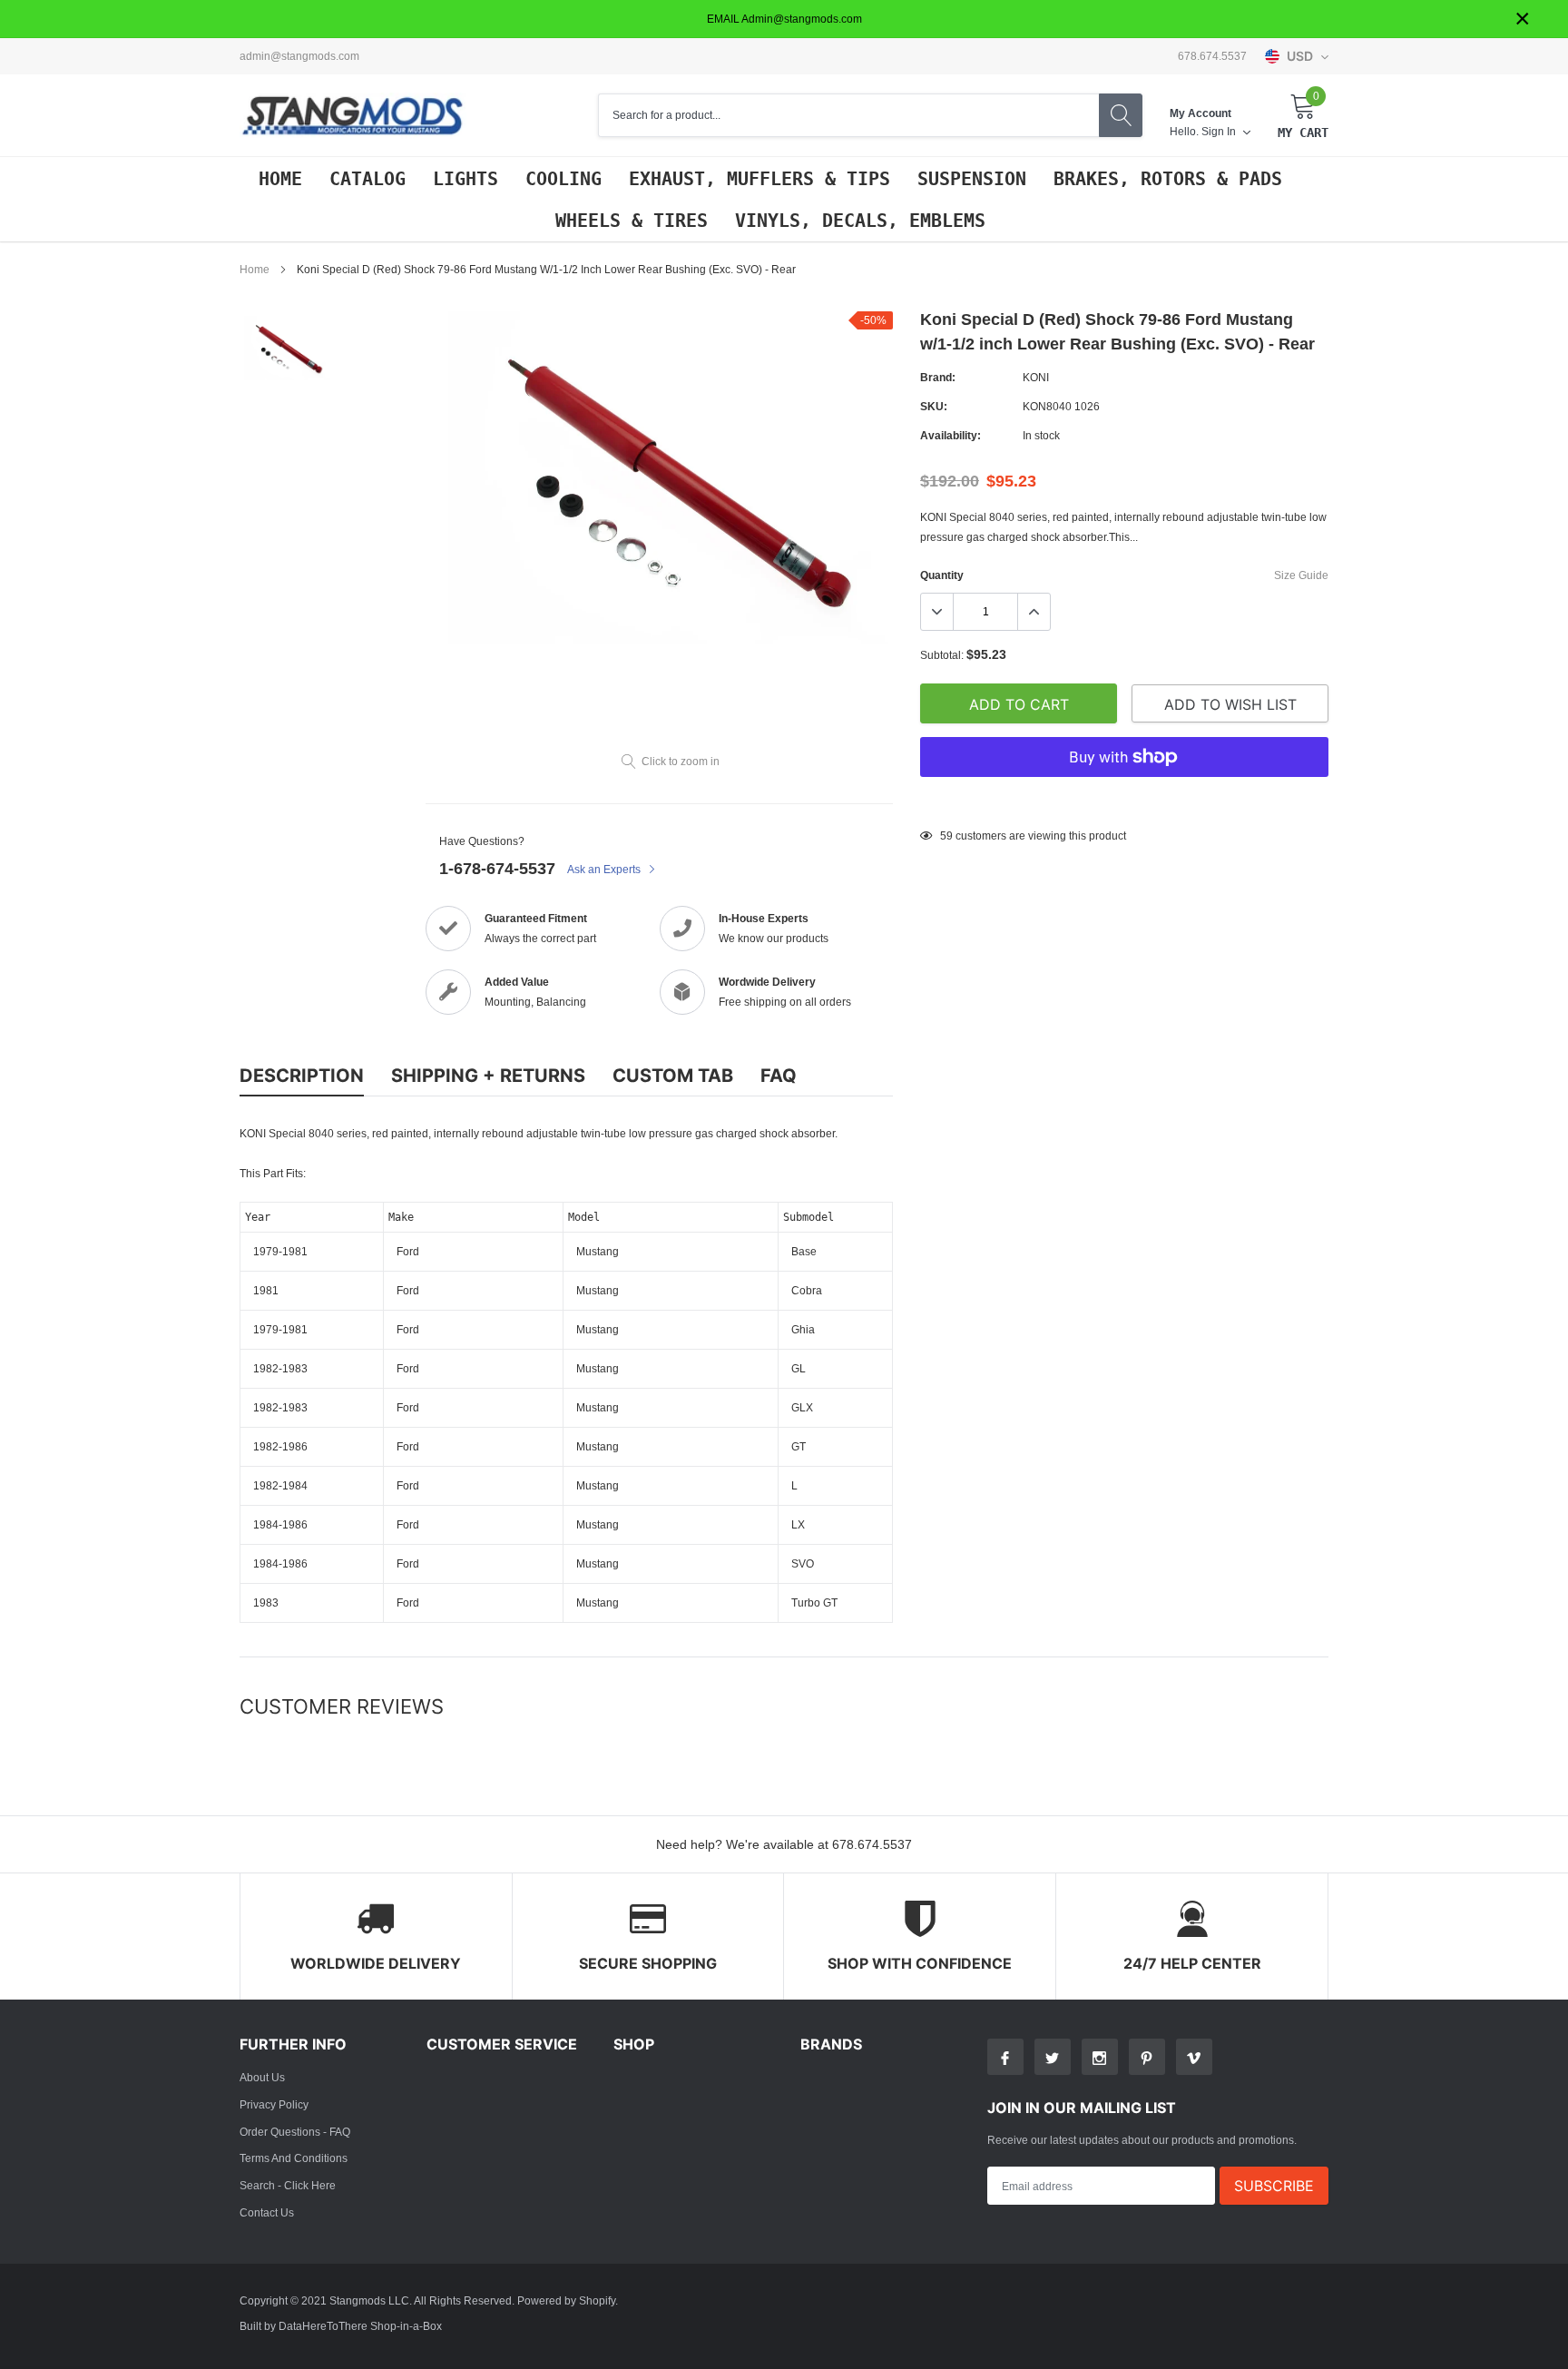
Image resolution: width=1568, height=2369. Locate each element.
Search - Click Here (288, 2185)
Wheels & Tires (632, 221)
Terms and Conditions (294, 2158)
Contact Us (267, 2212)
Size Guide (1301, 575)
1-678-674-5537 (497, 868)
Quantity (942, 575)
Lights (465, 179)
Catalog (367, 179)
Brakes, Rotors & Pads (1168, 179)
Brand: (938, 377)
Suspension (972, 179)
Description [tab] (302, 1076)
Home (280, 179)
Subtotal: (942, 655)
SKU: (934, 406)
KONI (1036, 377)
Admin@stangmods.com (299, 56)
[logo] (353, 116)
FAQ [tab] (779, 1076)
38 (946, 836)
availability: (951, 435)
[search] (1121, 115)
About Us (262, 2077)
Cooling (563, 179)
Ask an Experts (605, 869)
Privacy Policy (274, 2104)
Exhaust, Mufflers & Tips (759, 179)
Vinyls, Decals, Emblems (860, 221)
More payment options (1124, 801)
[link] (287, 348)
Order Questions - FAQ (295, 2132)
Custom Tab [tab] (673, 1076)
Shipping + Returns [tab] (488, 1076)
